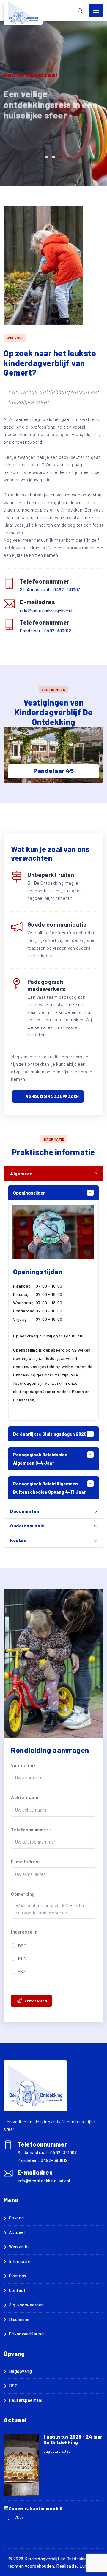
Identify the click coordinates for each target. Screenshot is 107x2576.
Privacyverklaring (26, 2334)
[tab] (53, 1173)
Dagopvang (20, 2371)
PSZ (22, 1971)
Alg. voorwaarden (26, 2305)
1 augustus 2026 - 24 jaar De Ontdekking (73, 2439)
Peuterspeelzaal (26, 2400)
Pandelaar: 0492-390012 (46, 631)
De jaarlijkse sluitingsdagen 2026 (50, 1434)
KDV (22, 1958)
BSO (22, 1946)
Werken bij (19, 2247)
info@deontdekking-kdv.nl (46, 610)
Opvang (16, 2218)
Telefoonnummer (31, 1830)
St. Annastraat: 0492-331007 (50, 589)
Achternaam (26, 1797)
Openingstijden (29, 1193)
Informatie (19, 2261)
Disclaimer (19, 2319)
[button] (46, 157)
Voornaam (23, 1765)
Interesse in (24, 1932)
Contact (17, 2290)
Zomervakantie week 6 (35, 2508)
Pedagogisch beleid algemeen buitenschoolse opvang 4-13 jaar (49, 1488)
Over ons (18, 2276)
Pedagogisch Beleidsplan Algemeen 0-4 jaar (40, 1459)
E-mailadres (26, 1862)
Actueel (17, 2232)
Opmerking (24, 1894)
